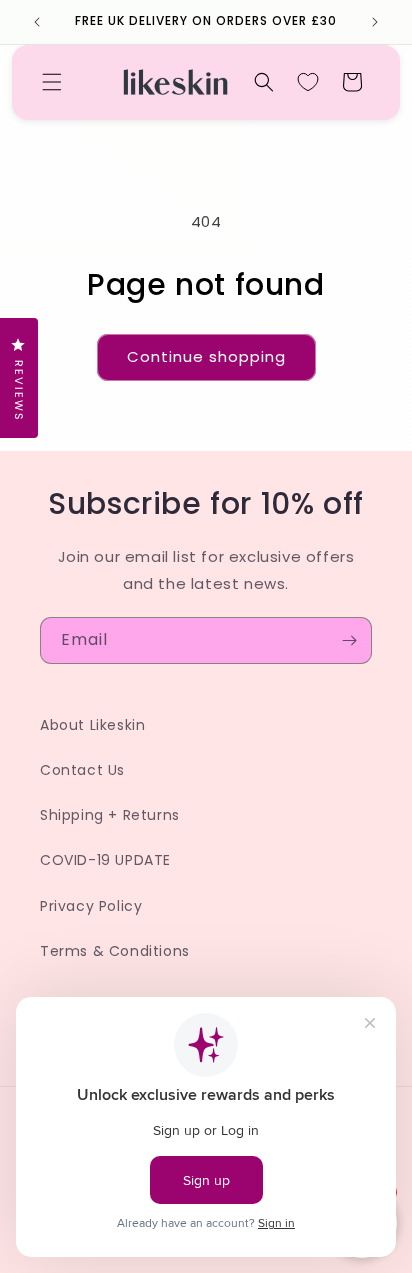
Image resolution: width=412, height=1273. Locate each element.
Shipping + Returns (110, 815)
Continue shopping (206, 356)
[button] (52, 82)
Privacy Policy (91, 906)
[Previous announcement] (37, 22)
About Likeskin (92, 725)
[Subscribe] (349, 640)
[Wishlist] (308, 82)
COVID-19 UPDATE (105, 860)
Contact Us (82, 770)
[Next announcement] (375, 22)
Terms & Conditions (115, 951)
